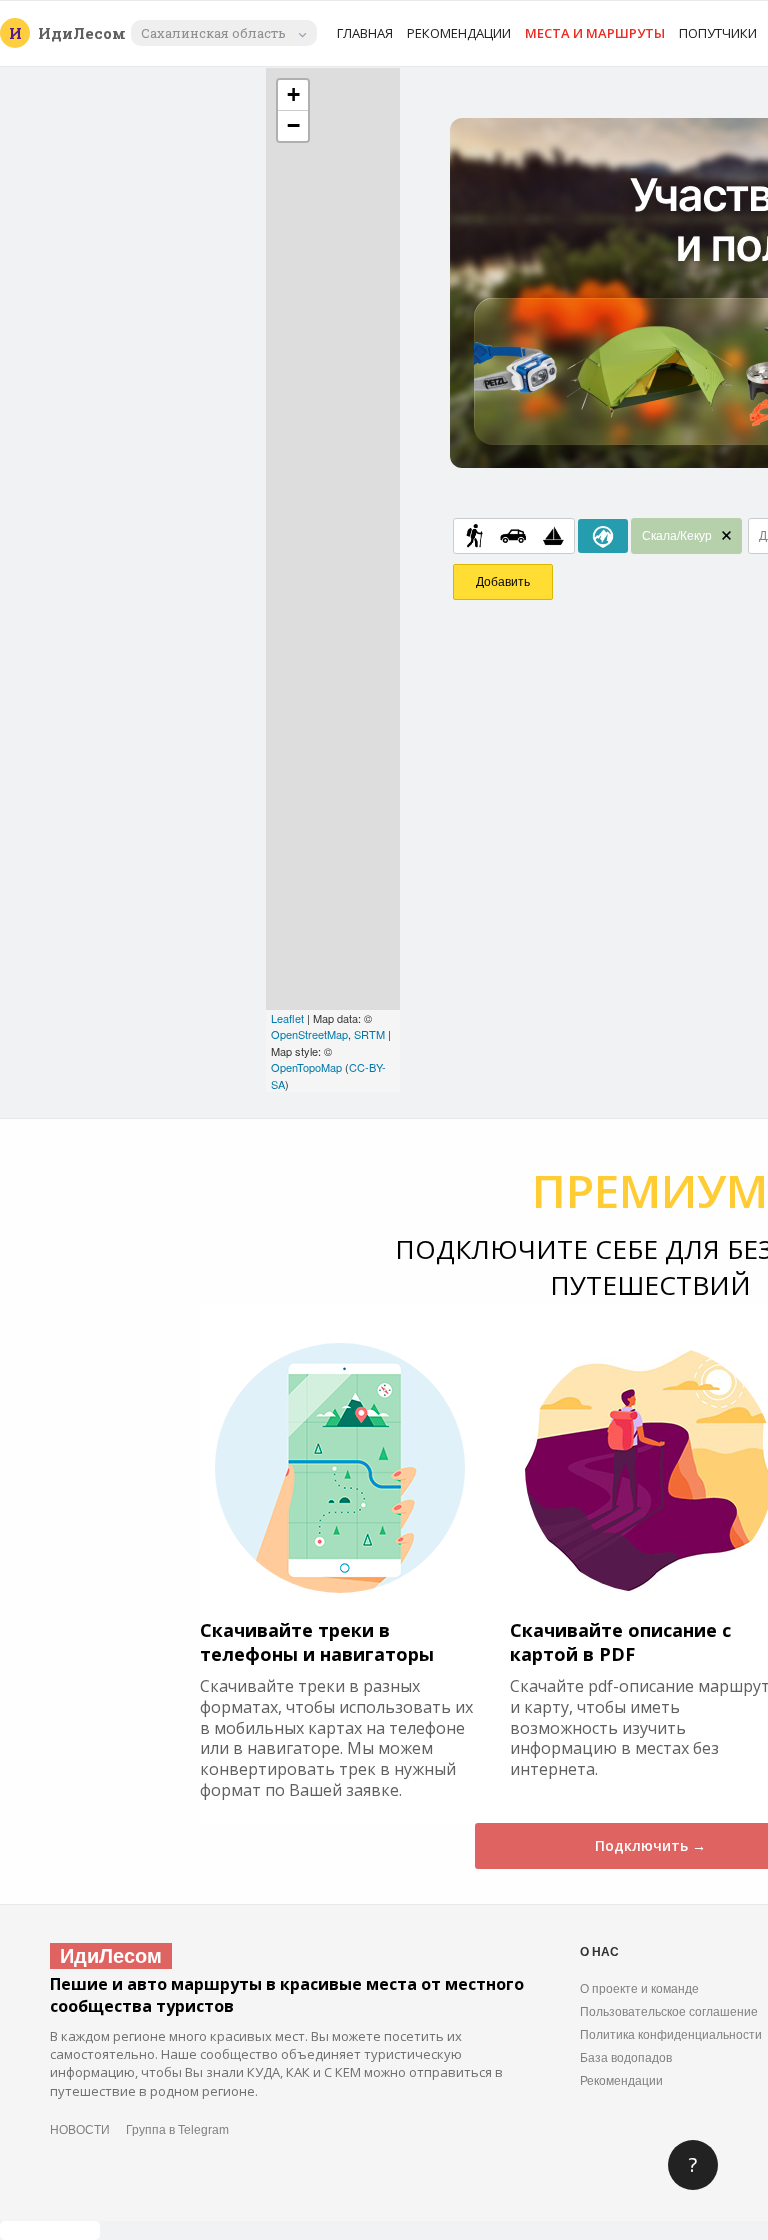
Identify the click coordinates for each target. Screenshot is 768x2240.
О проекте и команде (639, 1989)
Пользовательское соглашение (669, 2012)
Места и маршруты (595, 33)
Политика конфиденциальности (671, 2035)
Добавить (503, 582)
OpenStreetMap (309, 1034)
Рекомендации (459, 33)
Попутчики (718, 33)
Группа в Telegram (177, 2130)
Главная (365, 33)
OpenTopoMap (306, 1067)
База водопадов (626, 2058)
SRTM (369, 1034)
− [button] (293, 125)
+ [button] (293, 94)
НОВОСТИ (80, 2130)
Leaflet (287, 1018)
